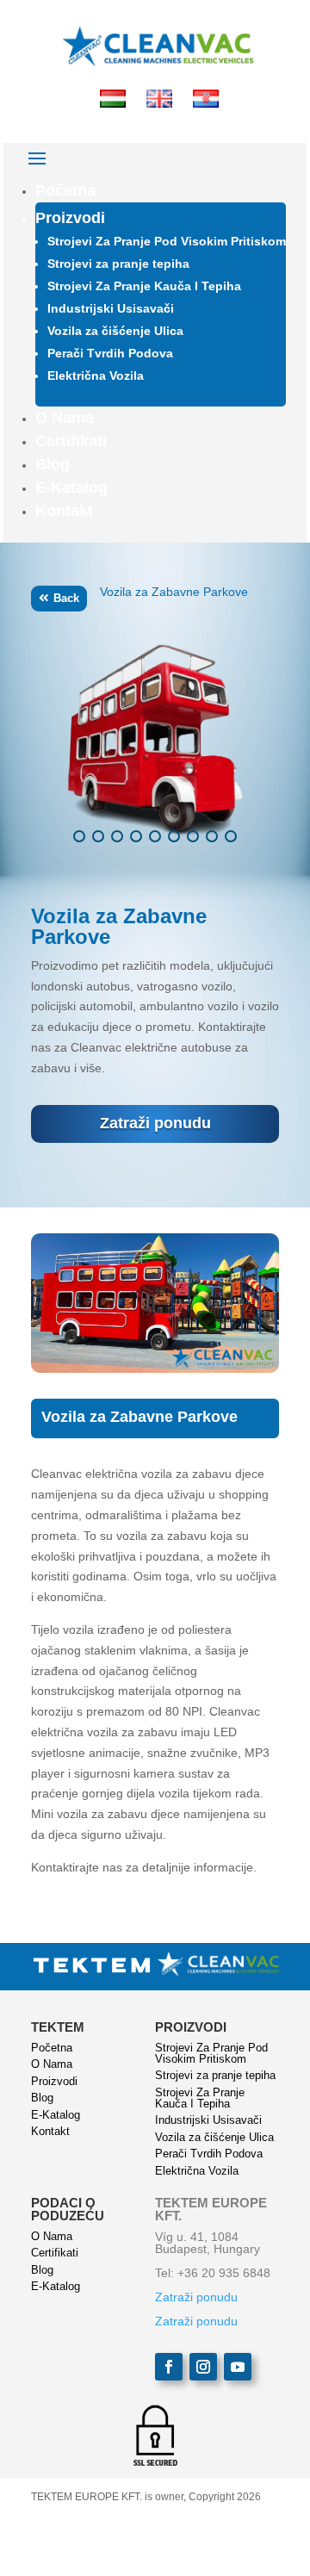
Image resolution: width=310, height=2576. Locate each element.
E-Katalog (71, 487)
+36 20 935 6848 (224, 2273)
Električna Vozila (96, 376)
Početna (65, 190)
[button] (79, 836)
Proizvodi (70, 218)
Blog (53, 464)
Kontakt (64, 511)
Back (66, 598)
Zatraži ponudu (155, 1123)
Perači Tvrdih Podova (110, 353)
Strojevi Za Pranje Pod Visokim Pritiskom (167, 241)
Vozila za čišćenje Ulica (115, 331)
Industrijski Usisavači (111, 308)
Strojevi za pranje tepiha (118, 264)
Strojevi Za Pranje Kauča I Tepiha (144, 286)
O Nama (65, 418)
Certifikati (71, 441)
